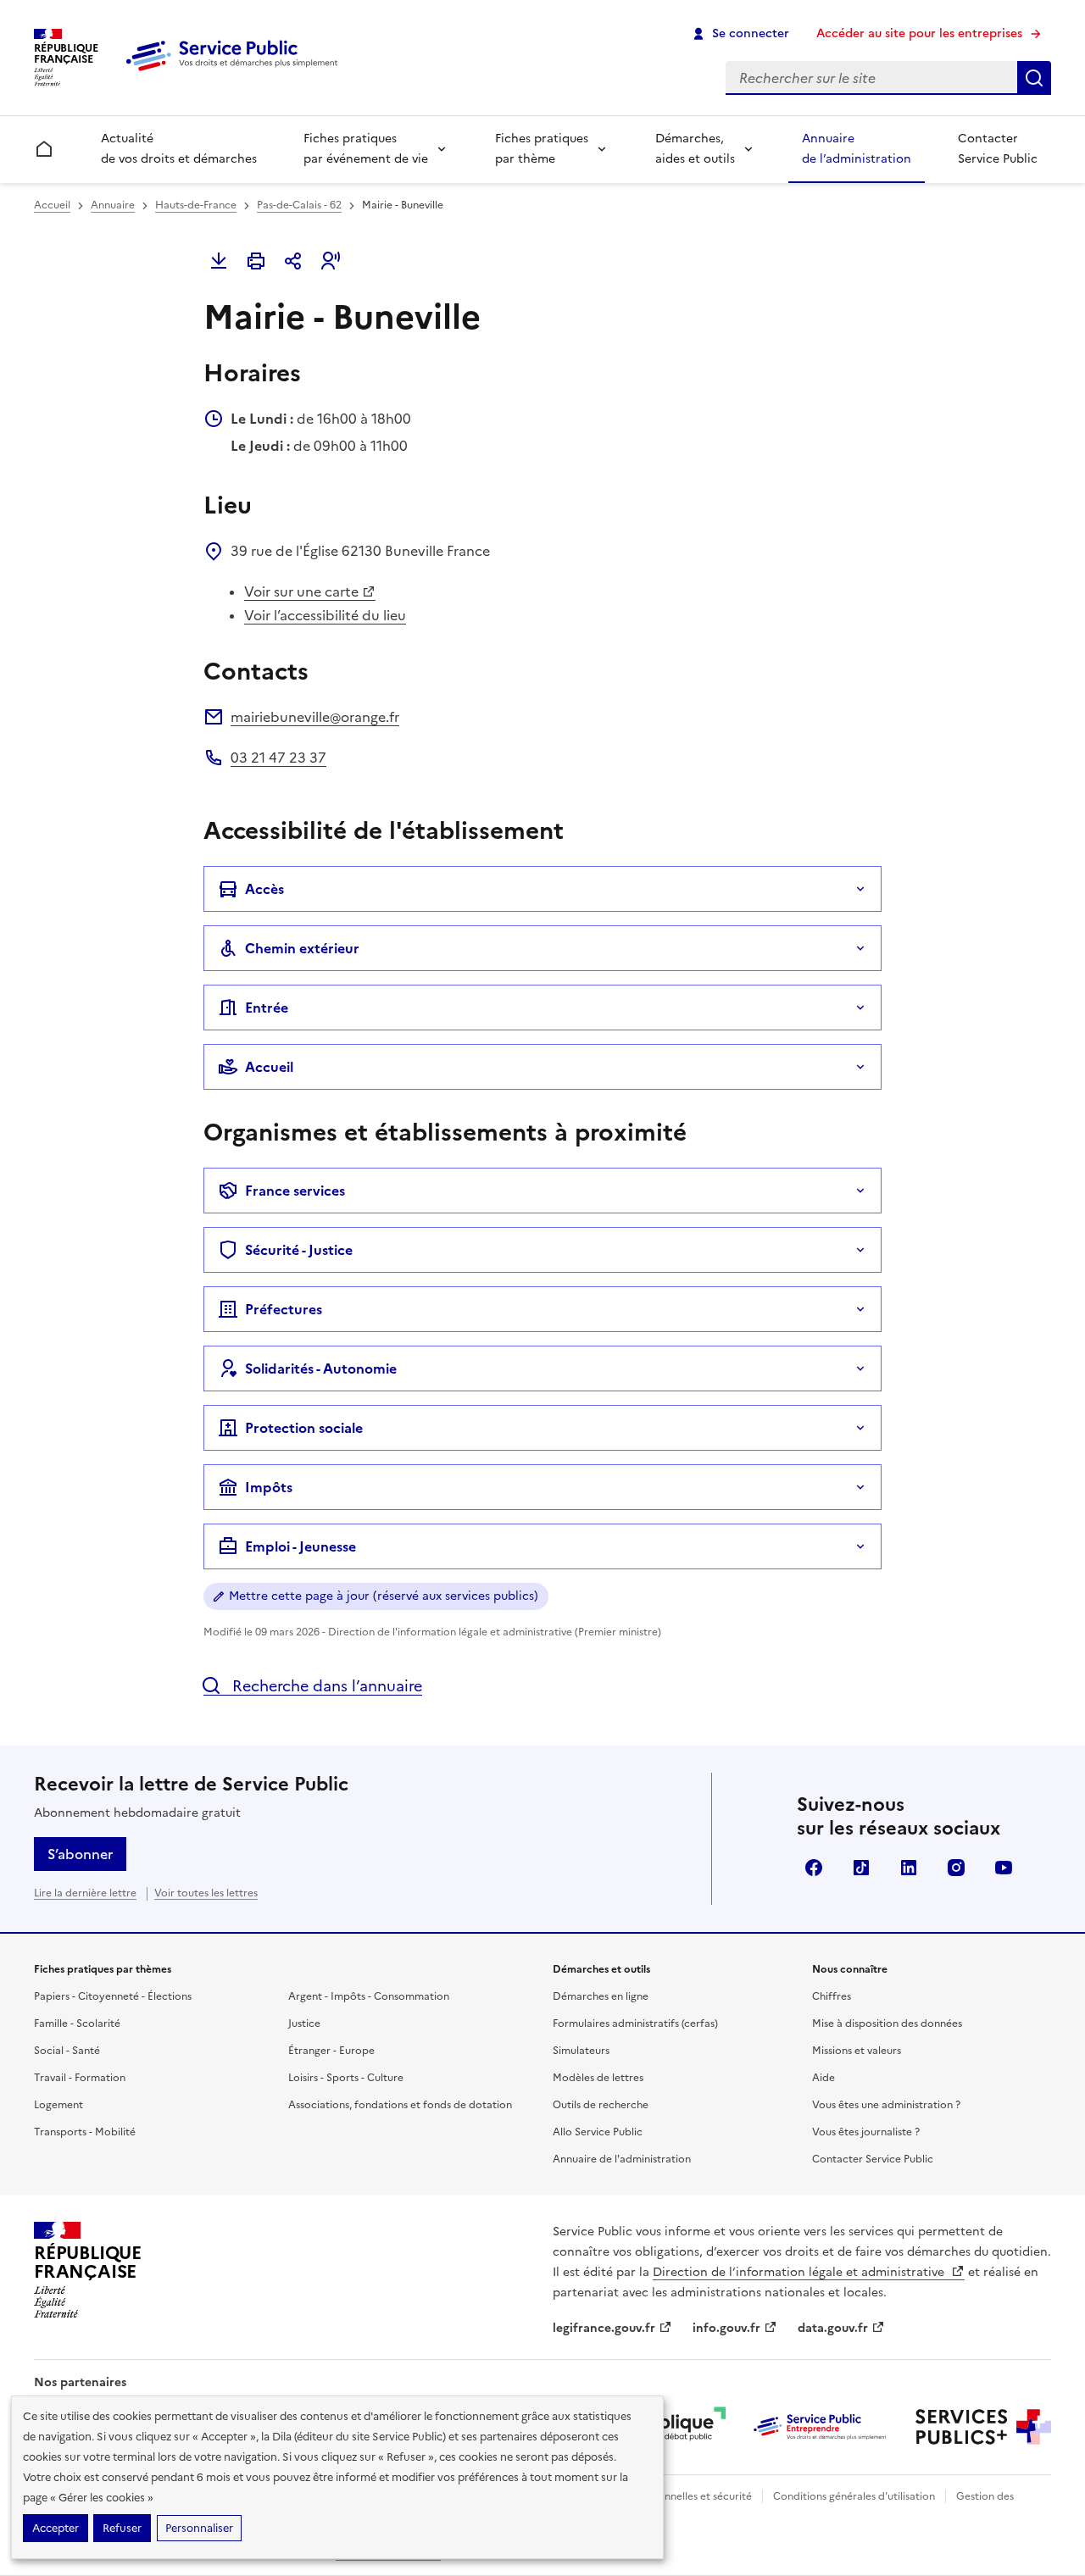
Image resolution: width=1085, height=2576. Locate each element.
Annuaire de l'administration (622, 2159)
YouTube (1004, 1868)
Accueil (52, 205)
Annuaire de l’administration (857, 149)
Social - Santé (67, 2051)
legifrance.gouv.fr (604, 2328)
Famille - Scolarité (77, 2024)
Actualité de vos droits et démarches (179, 149)
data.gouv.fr (833, 2328)
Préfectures (284, 1309)
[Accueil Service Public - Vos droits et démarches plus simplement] (236, 72)
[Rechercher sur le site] (1034, 78)
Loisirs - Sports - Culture (346, 2078)
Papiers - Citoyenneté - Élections (113, 1996)
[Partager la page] (293, 261)
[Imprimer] (256, 261)
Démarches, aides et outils (695, 149)
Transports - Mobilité (85, 2132)
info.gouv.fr (726, 2328)
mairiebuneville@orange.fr (315, 717)
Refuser (122, 2528)
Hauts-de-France (196, 205)
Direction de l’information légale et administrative (800, 2272)
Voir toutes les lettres (206, 1893)
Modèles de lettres (598, 2078)
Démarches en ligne (601, 1996)
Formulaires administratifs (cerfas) (635, 2024)
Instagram (956, 1868)
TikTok (861, 1868)
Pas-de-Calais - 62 (299, 205)
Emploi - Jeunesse (300, 1546)
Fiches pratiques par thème (542, 149)
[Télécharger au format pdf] (219, 261)
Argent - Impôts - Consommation (369, 1996)
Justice (304, 2024)
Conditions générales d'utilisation (854, 2496)
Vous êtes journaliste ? (866, 2132)
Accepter (56, 2528)
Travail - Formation (80, 2078)
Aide (823, 2078)
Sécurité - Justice (299, 1250)
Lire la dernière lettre (85, 1893)
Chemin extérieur (302, 948)
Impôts (269, 1487)
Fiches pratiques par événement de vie (366, 149)
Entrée (267, 1008)
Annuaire (113, 205)
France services (295, 1191)
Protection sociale (304, 1428)
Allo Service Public (598, 2132)
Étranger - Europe (331, 2051)
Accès (264, 889)
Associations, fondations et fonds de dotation (400, 2105)
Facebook (814, 1868)
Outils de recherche (601, 2105)
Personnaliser (199, 2528)
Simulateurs (581, 2051)
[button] (331, 261)
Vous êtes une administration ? (886, 2105)
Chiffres (832, 1996)
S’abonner (80, 1854)
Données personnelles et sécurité (671, 2496)
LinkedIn (909, 1868)
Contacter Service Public (998, 149)
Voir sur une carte (301, 591)
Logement (58, 2105)
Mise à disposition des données (887, 2024)
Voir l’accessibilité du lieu (325, 615)
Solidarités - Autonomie (321, 1368)
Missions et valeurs (857, 2051)
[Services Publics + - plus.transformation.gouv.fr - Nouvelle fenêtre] (983, 2427)
